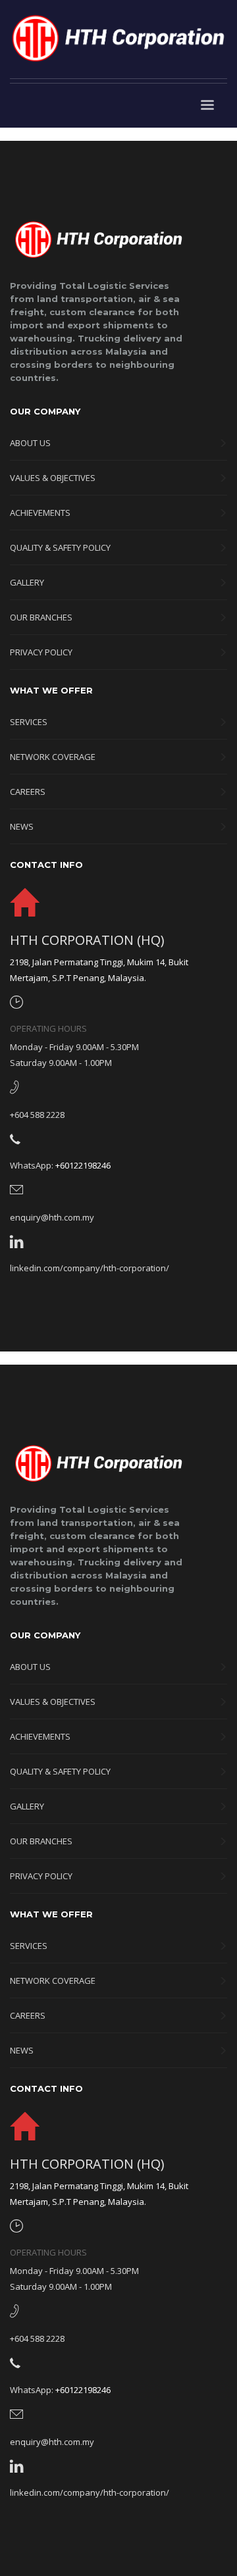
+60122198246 (83, 1165)
